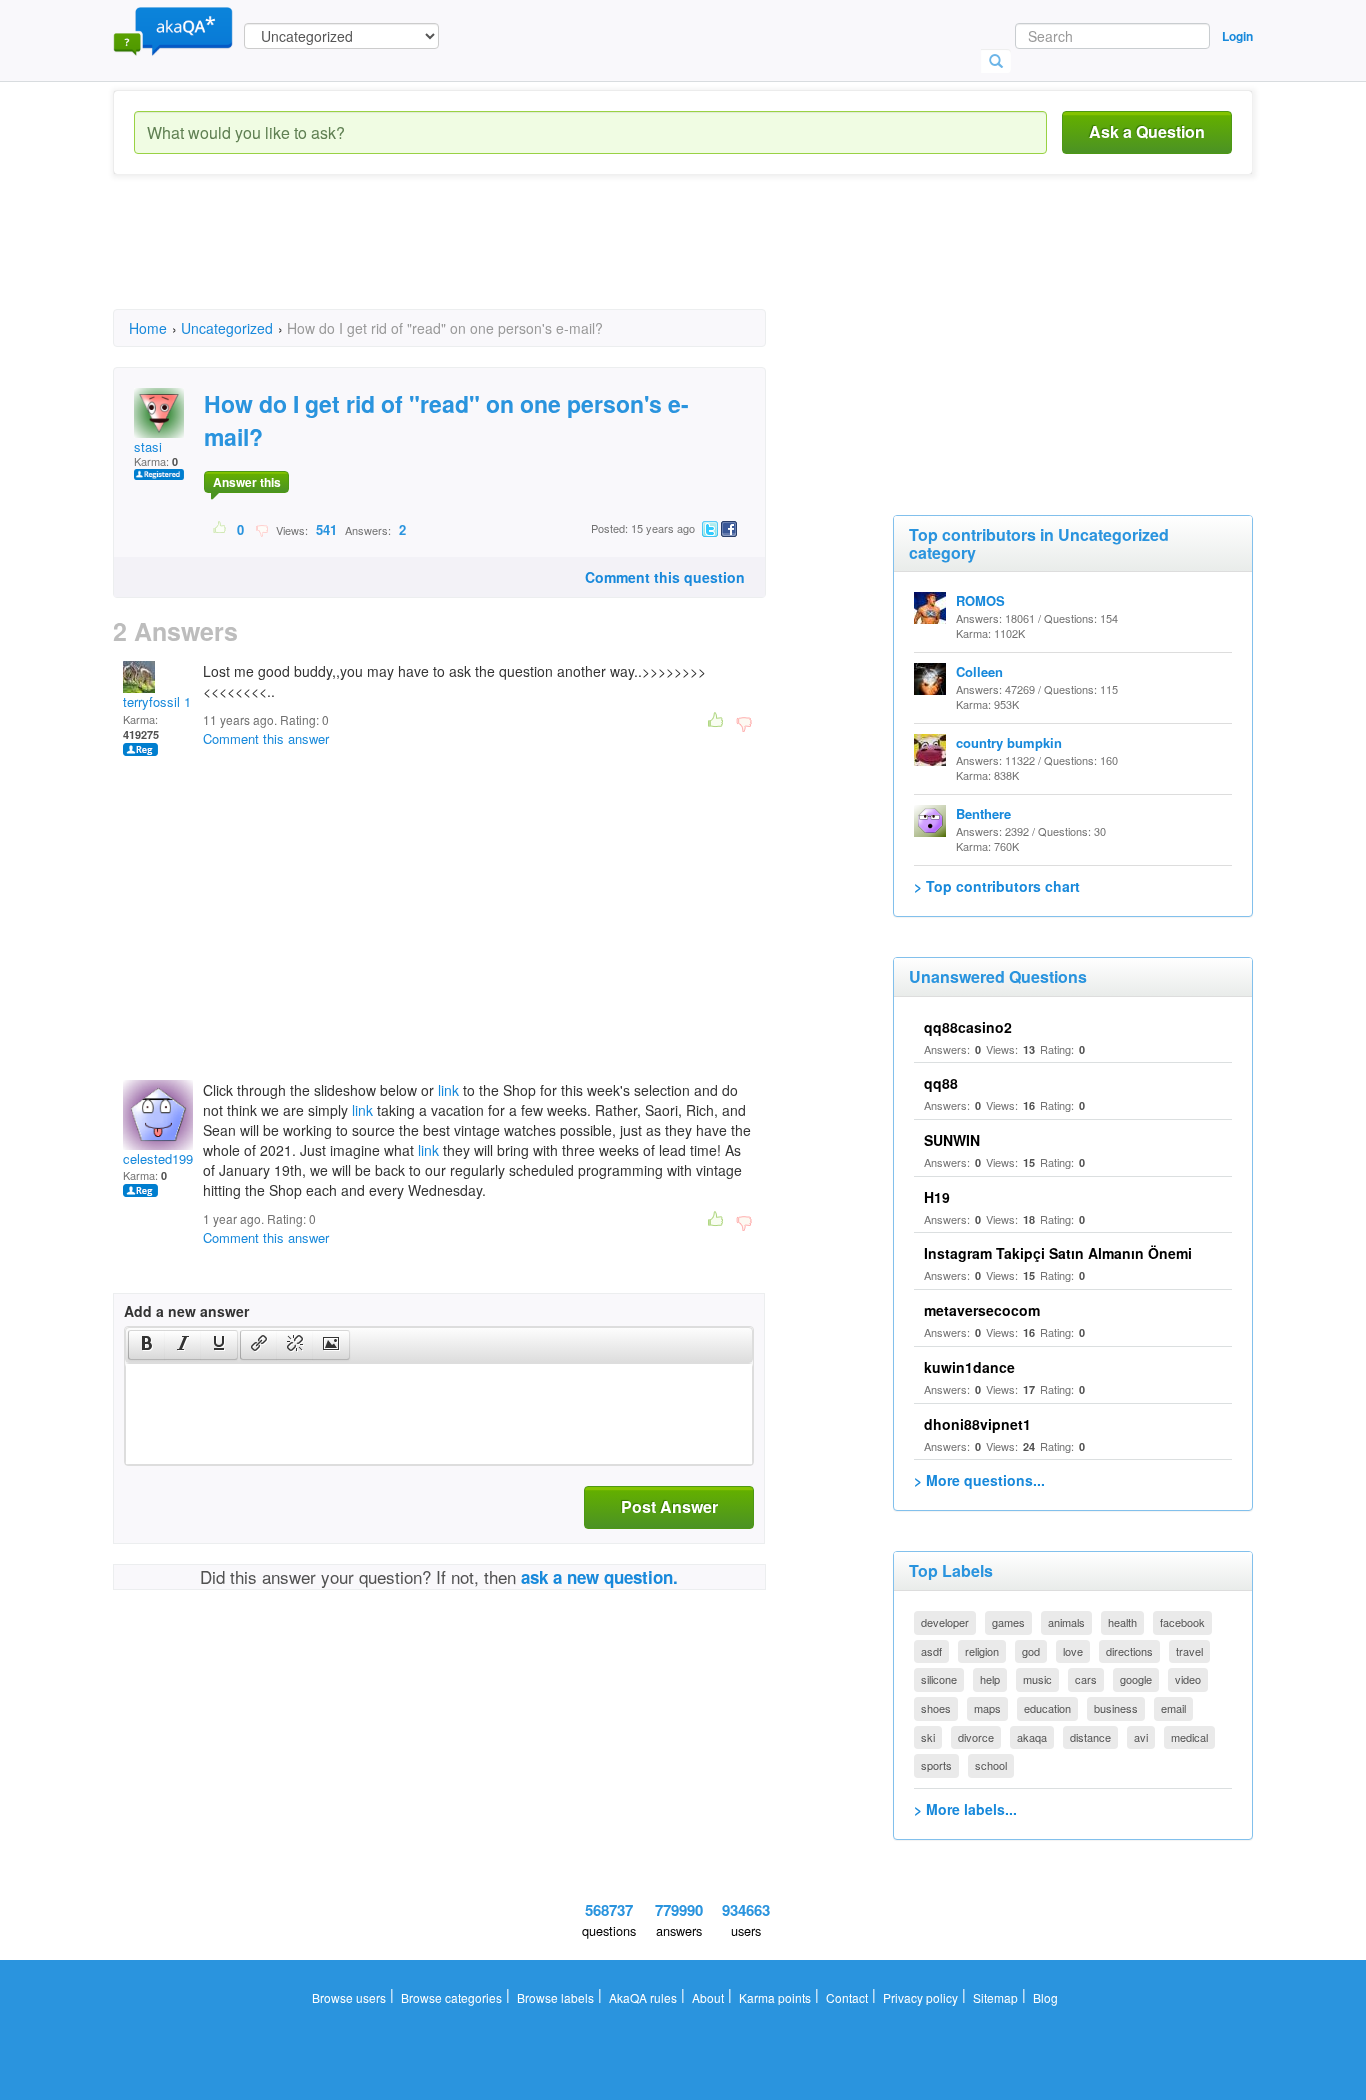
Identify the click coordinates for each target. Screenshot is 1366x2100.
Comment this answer (266, 738)
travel (1189, 1651)
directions (1129, 1651)
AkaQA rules (643, 1997)
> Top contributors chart (997, 886)
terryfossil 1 (157, 701)
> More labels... (965, 1809)
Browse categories (451, 1997)
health (1122, 1622)
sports (936, 1765)
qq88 (941, 1083)
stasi (148, 446)
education (1047, 1708)
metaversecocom (982, 1310)
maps (987, 1708)
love (1073, 1651)
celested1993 (161, 1158)
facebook (1182, 1622)
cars (1086, 1679)
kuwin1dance (969, 1367)
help (990, 1679)
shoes (936, 1708)
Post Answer (669, 1506)
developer (945, 1622)
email (1173, 1708)
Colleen (979, 671)
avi (1141, 1737)
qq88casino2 (968, 1027)
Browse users (349, 1997)
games (1008, 1622)
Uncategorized (227, 328)
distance (1090, 1737)
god (1031, 1651)
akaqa (1032, 1737)
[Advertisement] (477, 260)
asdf (931, 1651)
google (1136, 1679)
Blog (1045, 1997)
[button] (146, 1345)
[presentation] (147, 1345)
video (1188, 1679)
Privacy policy (920, 1997)
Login (1237, 36)
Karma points (775, 1997)
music (1037, 1679)
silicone (939, 1679)
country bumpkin (1009, 742)
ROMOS (980, 600)
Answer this (247, 482)
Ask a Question (1147, 131)
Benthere (983, 813)
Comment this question (665, 577)
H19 (937, 1197)
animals (1066, 1622)
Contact (847, 1997)
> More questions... (979, 1480)
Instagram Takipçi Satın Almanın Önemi (1058, 1253)
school (991, 1765)
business (1116, 1708)
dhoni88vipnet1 (977, 1424)
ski (928, 1737)
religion (982, 1651)
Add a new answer (186, 1311)
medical (1189, 1737)
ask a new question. (599, 1577)
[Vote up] (220, 529)
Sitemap (995, 1997)
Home (148, 328)
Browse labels (555, 1997)
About (708, 1997)
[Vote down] (261, 529)
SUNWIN (952, 1140)
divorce (976, 1737)
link (448, 1090)
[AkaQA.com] (173, 30)
